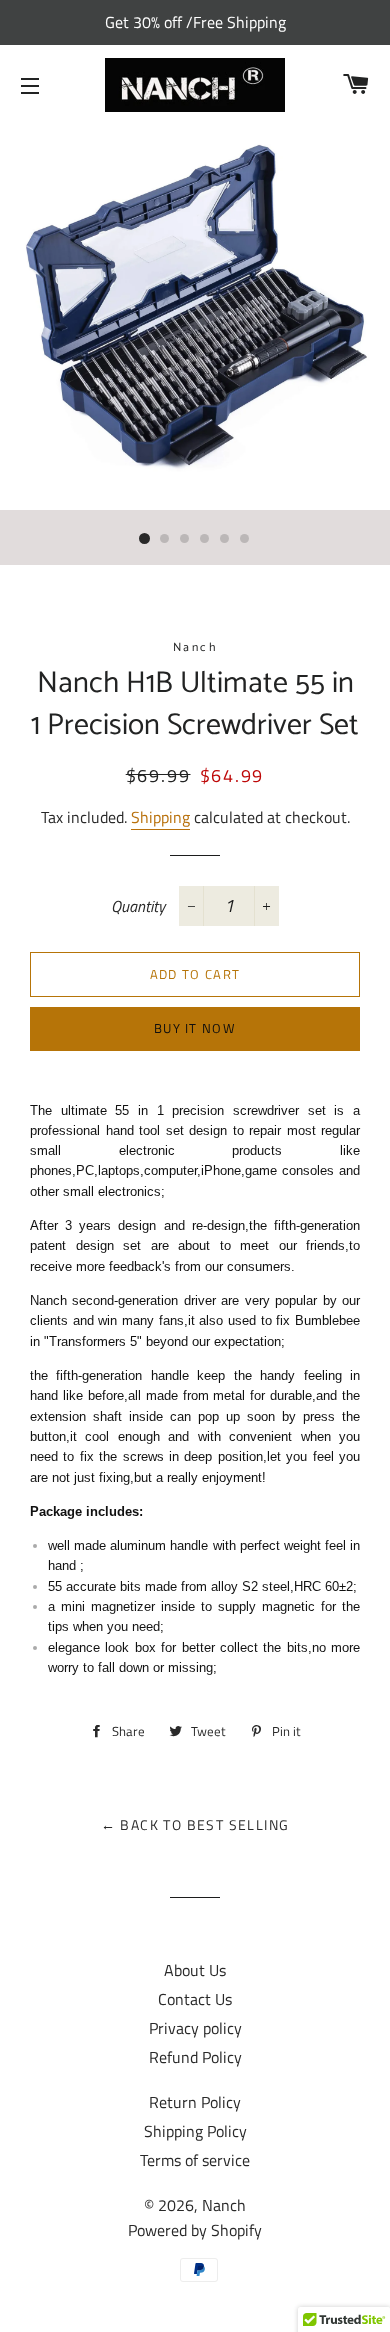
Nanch (224, 2205)
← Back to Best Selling (195, 1824)
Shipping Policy (195, 2131)
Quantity (138, 906)
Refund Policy (195, 2057)
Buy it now (195, 1028)
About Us (195, 1970)
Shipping (160, 817)
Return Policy (195, 2102)
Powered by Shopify (195, 2230)
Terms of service (195, 2160)
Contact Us (195, 1999)
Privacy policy (195, 2028)
